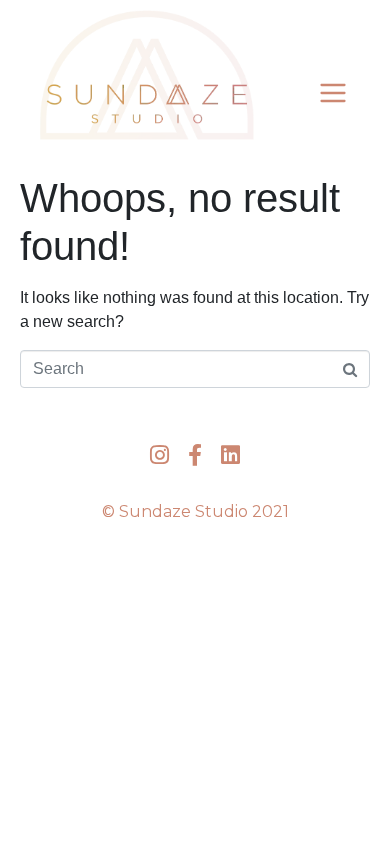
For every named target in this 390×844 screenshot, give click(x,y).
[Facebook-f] (194, 454)
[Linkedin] (230, 454)
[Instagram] (159, 454)
